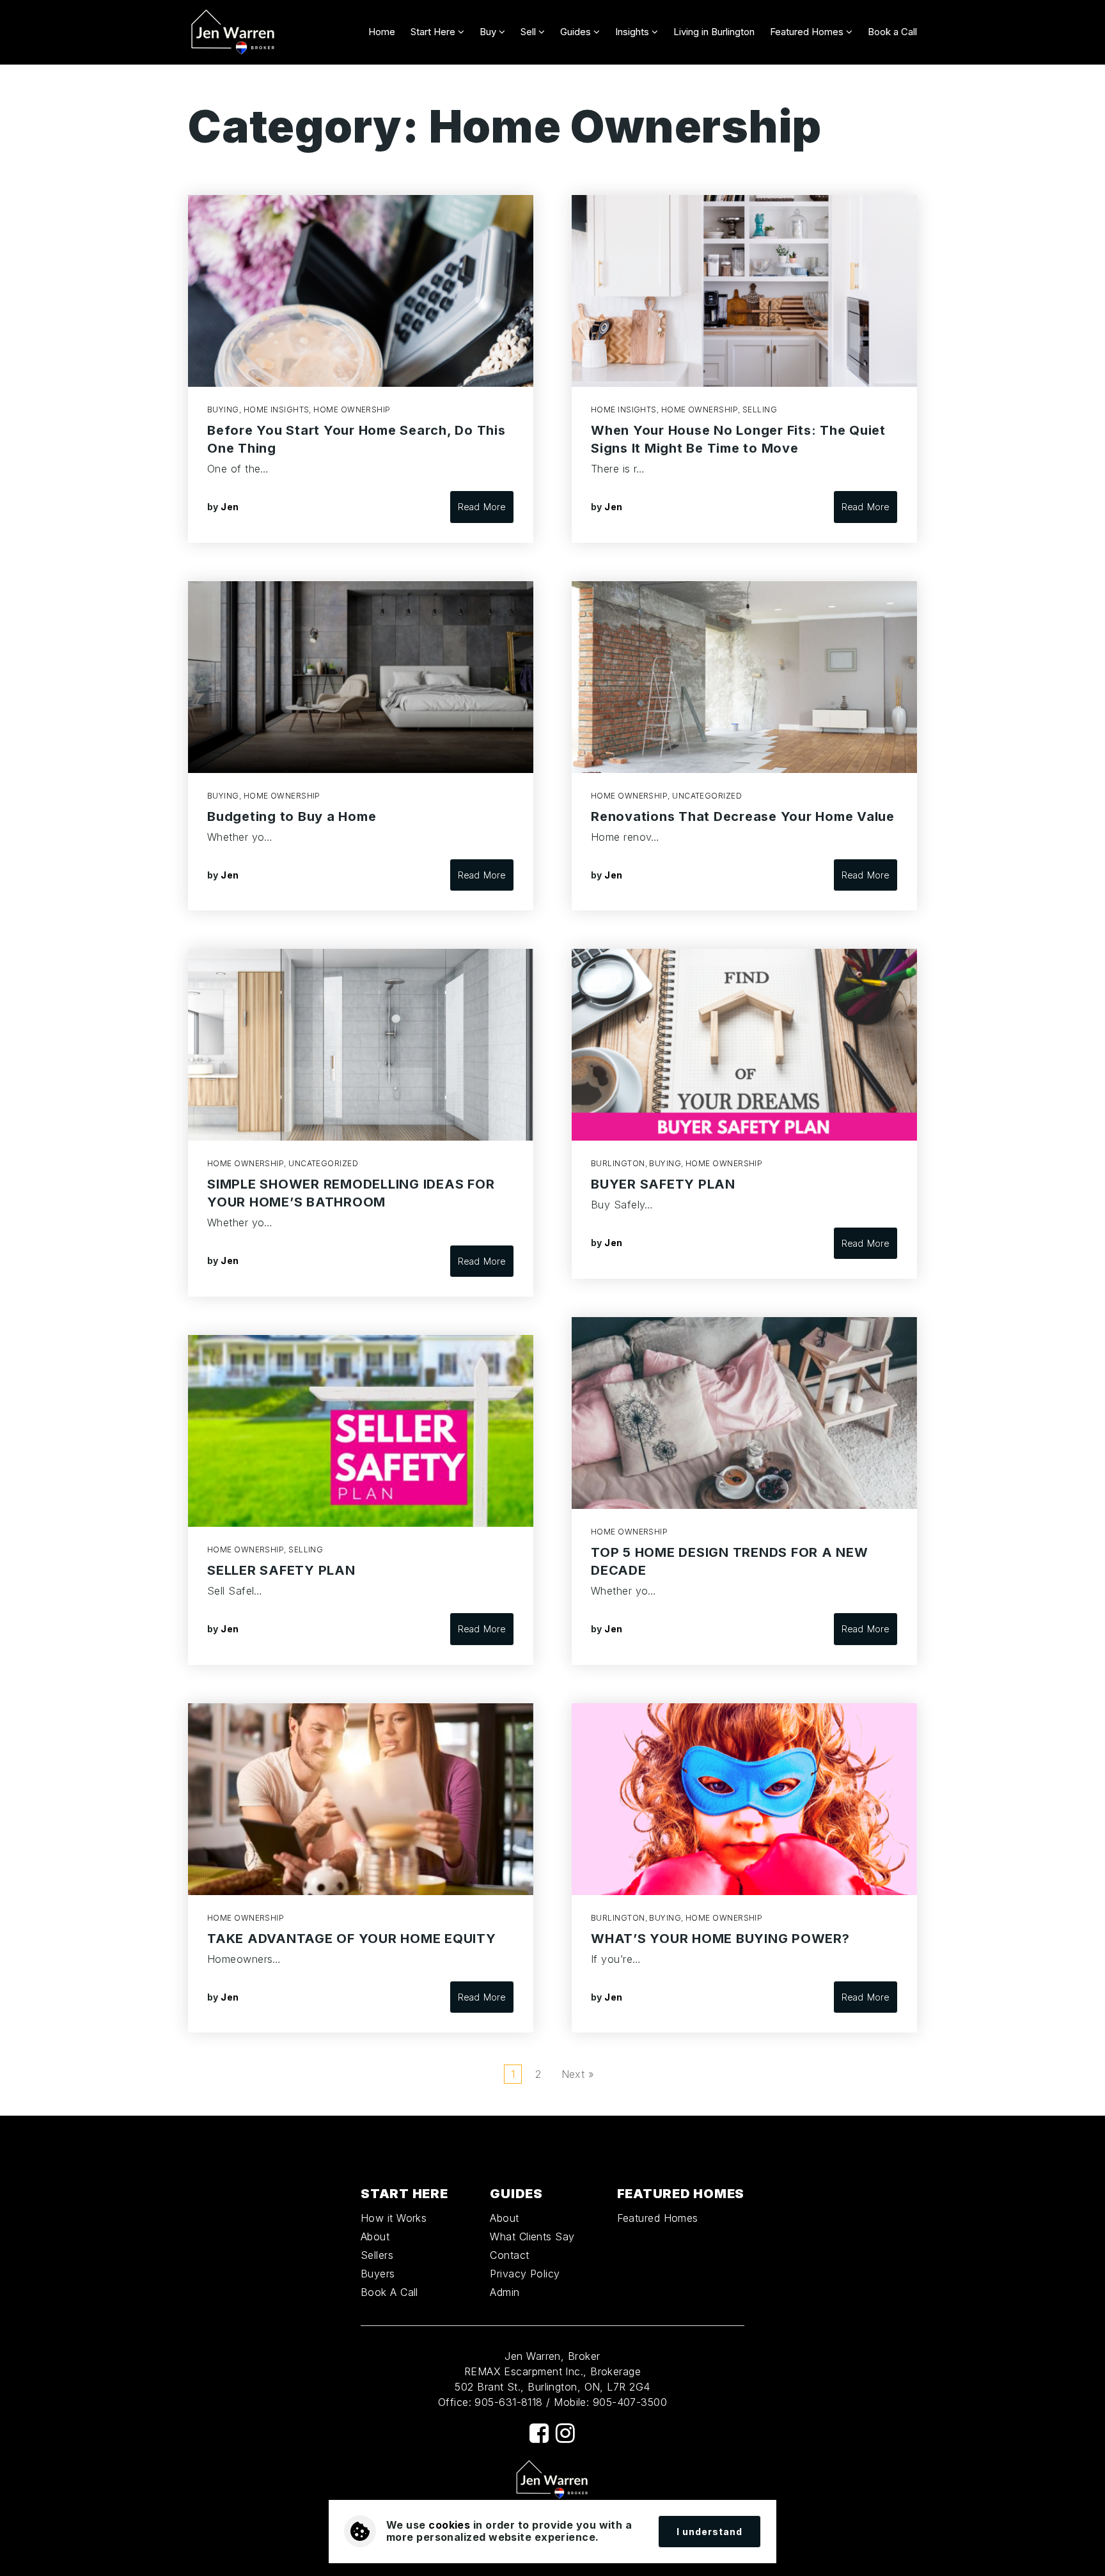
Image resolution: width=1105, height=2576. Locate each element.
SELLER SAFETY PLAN (281, 1570)
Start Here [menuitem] (434, 32)
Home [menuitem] (382, 32)
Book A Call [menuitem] (389, 2292)
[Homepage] (233, 32)
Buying (223, 410)
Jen (230, 507)
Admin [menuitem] (505, 2292)
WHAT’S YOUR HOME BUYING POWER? (720, 1939)
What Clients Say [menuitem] (532, 2236)
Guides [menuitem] (577, 32)
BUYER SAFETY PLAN (663, 1184)
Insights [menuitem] (633, 32)
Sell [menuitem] (529, 32)
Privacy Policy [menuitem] (525, 2274)
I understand (709, 2532)
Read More (482, 507)
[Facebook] (539, 2433)
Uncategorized (323, 1163)
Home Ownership (352, 410)
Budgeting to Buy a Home (292, 816)
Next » (578, 2074)
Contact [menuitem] (509, 2255)
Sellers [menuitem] (377, 2255)
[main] (552, 1090)
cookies (449, 2525)
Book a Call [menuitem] (892, 32)
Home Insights (277, 410)
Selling (306, 1550)
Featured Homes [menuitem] (808, 32)
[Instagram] (565, 2433)
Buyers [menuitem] (378, 2274)
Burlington (618, 1163)
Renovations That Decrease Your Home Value (743, 816)
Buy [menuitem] (489, 32)
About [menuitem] (375, 2236)
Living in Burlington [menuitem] (714, 32)
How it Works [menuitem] (394, 2218)
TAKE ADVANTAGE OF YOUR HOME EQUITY (352, 1939)
